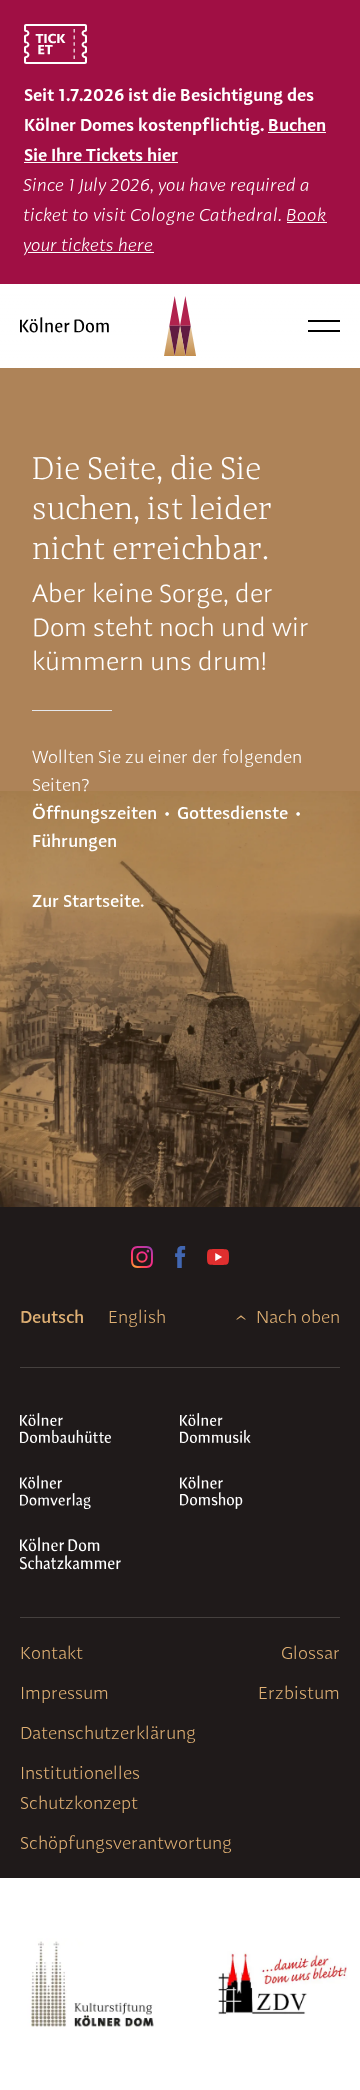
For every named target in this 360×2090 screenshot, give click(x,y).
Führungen (74, 840)
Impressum (64, 1692)
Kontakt (51, 1652)
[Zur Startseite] (73, 326)
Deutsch (52, 1316)
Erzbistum (299, 1692)
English (137, 1316)
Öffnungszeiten (94, 812)
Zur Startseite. (88, 900)
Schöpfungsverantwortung (126, 1842)
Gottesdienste (232, 812)
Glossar (310, 1652)
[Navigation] (324, 326)
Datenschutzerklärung (108, 1732)
